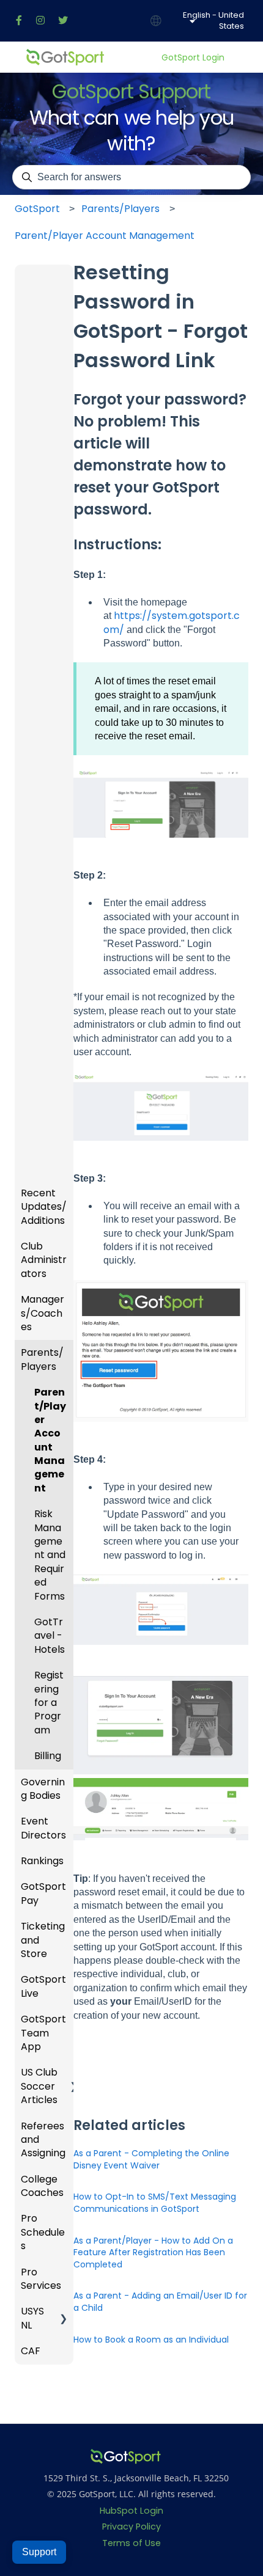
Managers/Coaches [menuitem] (43, 1313)
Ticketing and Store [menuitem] (43, 1940)
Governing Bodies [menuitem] (43, 1789)
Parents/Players (120, 209)
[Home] (65, 57)
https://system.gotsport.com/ (172, 622)
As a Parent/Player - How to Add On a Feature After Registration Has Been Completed (153, 2252)
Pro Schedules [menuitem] (43, 2232)
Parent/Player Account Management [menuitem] (50, 1440)
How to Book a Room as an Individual (151, 2340)
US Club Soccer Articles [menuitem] (39, 2086)
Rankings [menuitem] (42, 1861)
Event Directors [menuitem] (43, 1828)
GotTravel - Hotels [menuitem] (50, 1636)
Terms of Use (131, 2543)
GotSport (37, 209)
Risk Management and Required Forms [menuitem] (50, 1555)
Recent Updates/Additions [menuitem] (44, 1207)
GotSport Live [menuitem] (43, 1986)
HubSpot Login (131, 2511)
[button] (64, 1194)
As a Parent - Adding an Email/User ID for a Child (160, 2302)
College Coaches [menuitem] (42, 2186)
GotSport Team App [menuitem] (43, 2033)
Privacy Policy (131, 2527)
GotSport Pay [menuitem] (43, 1893)
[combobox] (131, 177)
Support (39, 2552)
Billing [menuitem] (48, 1756)
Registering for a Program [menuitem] (49, 1703)
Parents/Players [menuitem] (42, 1359)
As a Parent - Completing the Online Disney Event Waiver (151, 2159)
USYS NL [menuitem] (32, 2318)
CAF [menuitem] (31, 2351)
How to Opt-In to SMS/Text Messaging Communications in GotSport (155, 2203)
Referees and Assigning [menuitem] (43, 2140)
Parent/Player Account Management (105, 236)
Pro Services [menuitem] (41, 2279)
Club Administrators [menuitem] (44, 1260)
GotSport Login (193, 58)
